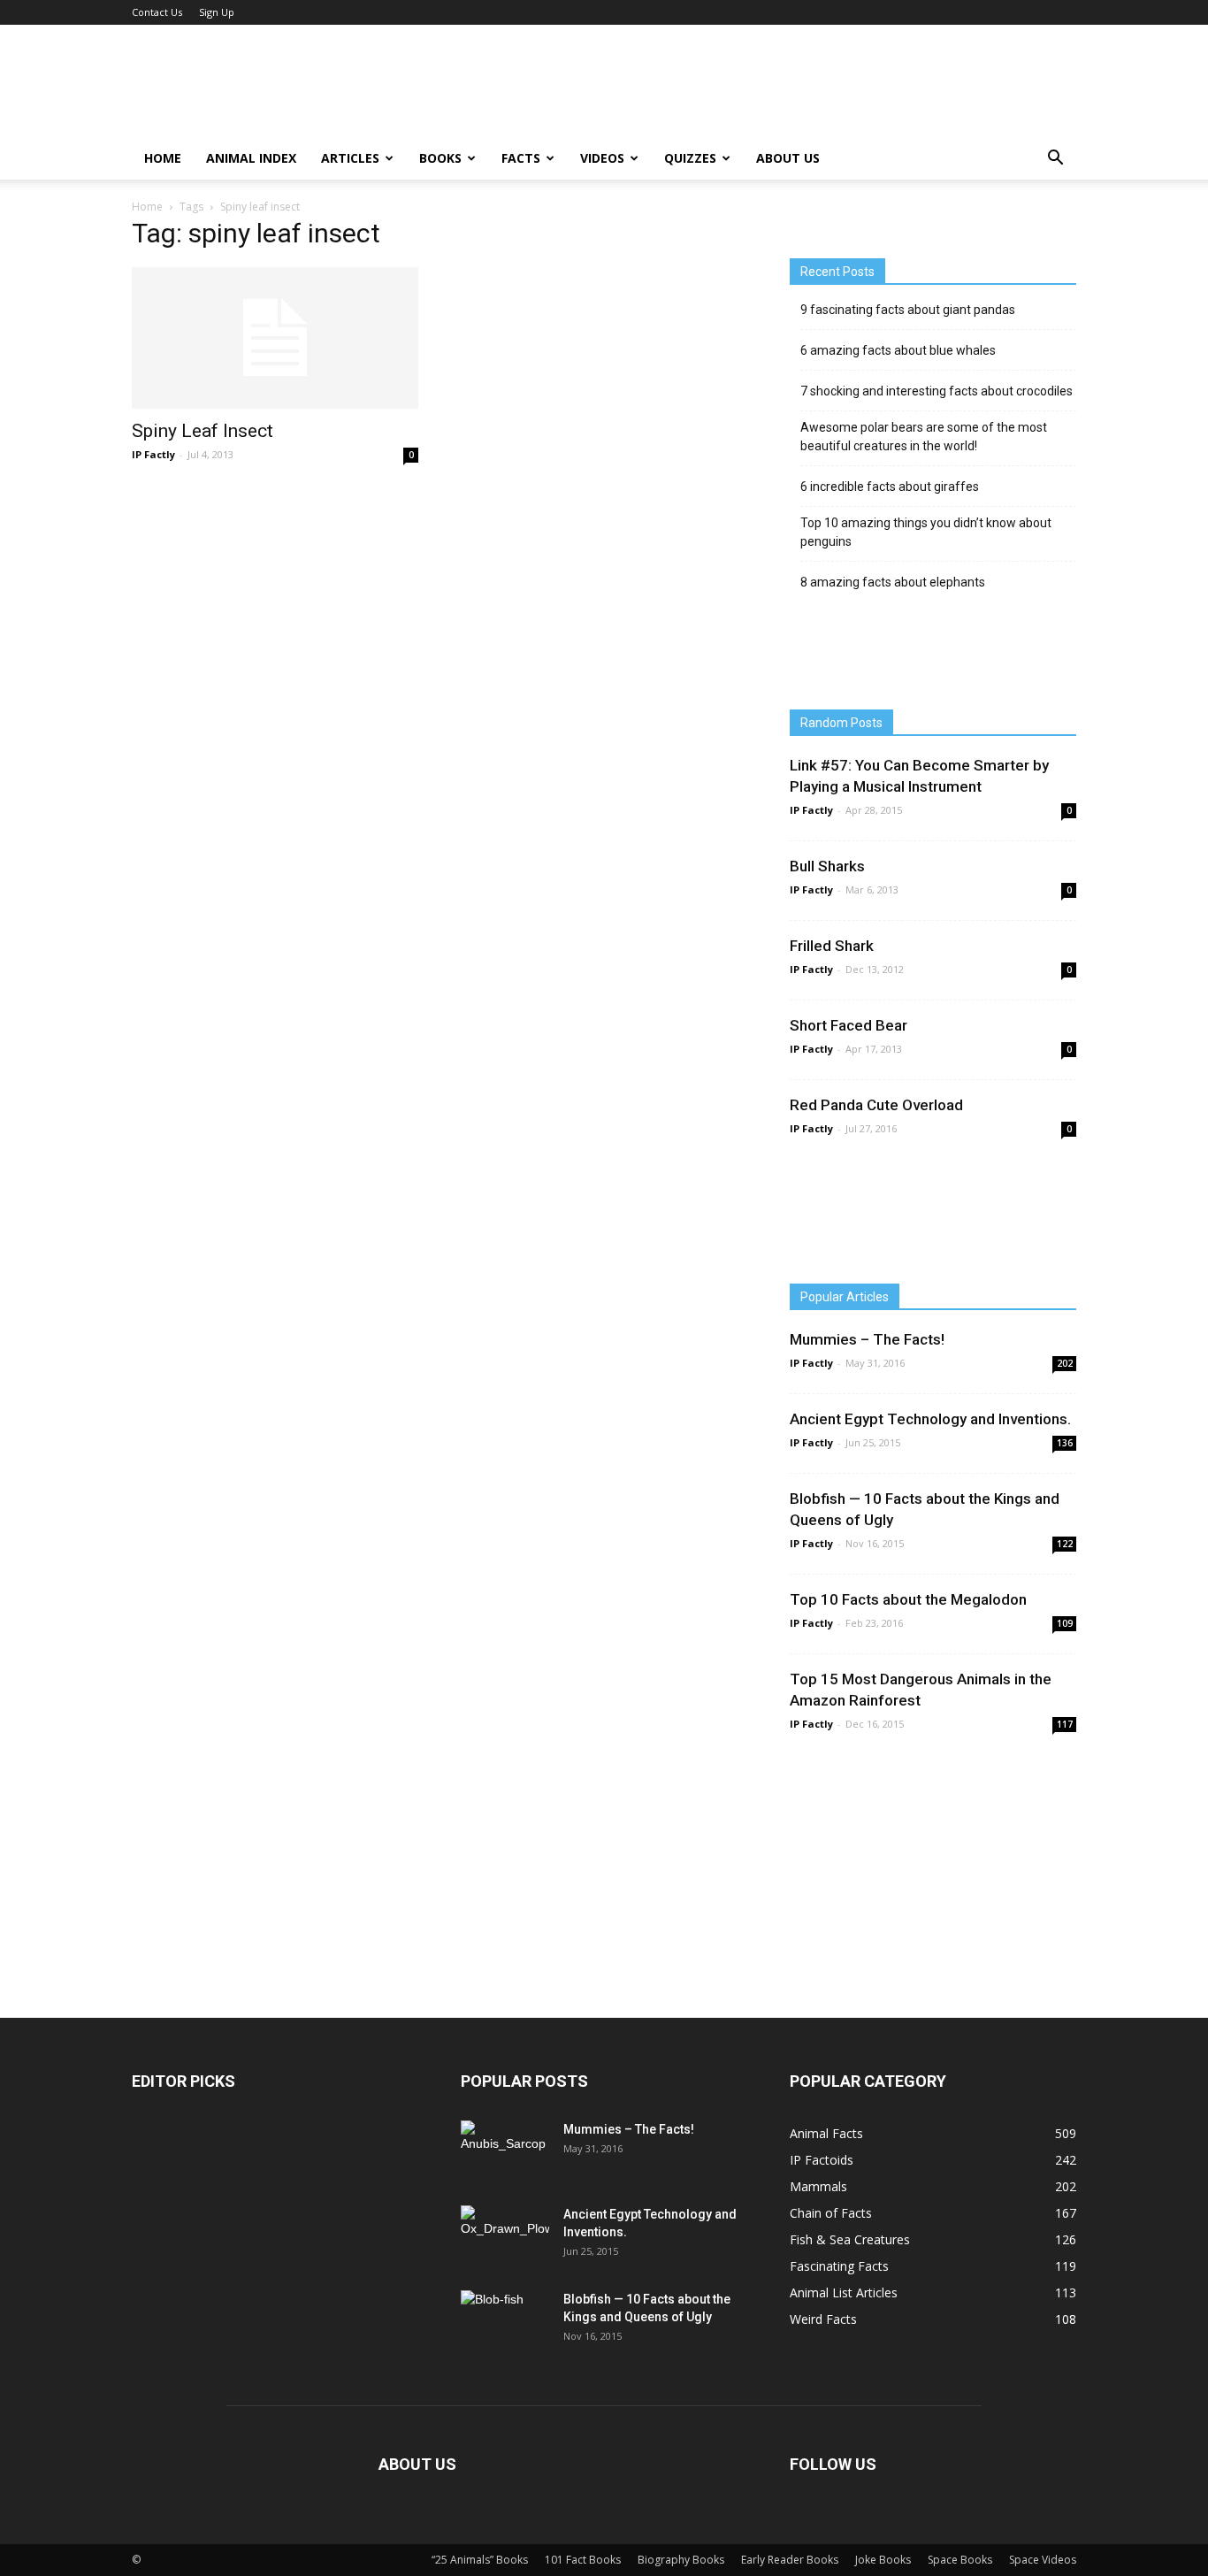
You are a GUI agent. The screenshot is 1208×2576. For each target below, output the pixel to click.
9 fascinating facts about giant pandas (908, 310)
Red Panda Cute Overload (876, 1105)
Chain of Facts (831, 2213)
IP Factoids (822, 2160)
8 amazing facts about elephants (893, 582)
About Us (788, 158)
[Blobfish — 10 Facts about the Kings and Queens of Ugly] (505, 2319)
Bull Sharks (827, 866)
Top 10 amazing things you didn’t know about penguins (926, 532)
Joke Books (883, 2560)
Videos (602, 158)
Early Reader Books (790, 2560)
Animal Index (251, 158)
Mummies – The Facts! (867, 1339)
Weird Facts (823, 2319)
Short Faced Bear (849, 1025)
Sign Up (217, 12)
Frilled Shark (832, 946)
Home (163, 158)
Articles (350, 158)
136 (1065, 1443)
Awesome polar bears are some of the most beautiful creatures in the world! (924, 437)
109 (1065, 1623)
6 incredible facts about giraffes (890, 487)
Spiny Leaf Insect (203, 431)
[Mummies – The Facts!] (503, 2151)
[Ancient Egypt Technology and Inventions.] (505, 2234)
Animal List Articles (844, 2292)
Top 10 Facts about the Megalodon (908, 1599)
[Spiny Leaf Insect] (275, 338)
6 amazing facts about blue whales (898, 350)
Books (440, 158)
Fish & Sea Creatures (850, 2239)
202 (1065, 1363)
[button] (1055, 158)
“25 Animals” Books (480, 2560)
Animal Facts (826, 2133)
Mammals (818, 2186)
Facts (521, 158)
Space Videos (1043, 2560)
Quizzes (690, 158)
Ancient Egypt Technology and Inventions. (930, 1419)
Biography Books (681, 2560)
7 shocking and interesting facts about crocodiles (937, 391)
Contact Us (157, 12)
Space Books (960, 2560)
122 (1065, 1544)
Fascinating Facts (839, 2266)
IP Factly (153, 454)
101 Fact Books (583, 2560)
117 (1065, 1724)
